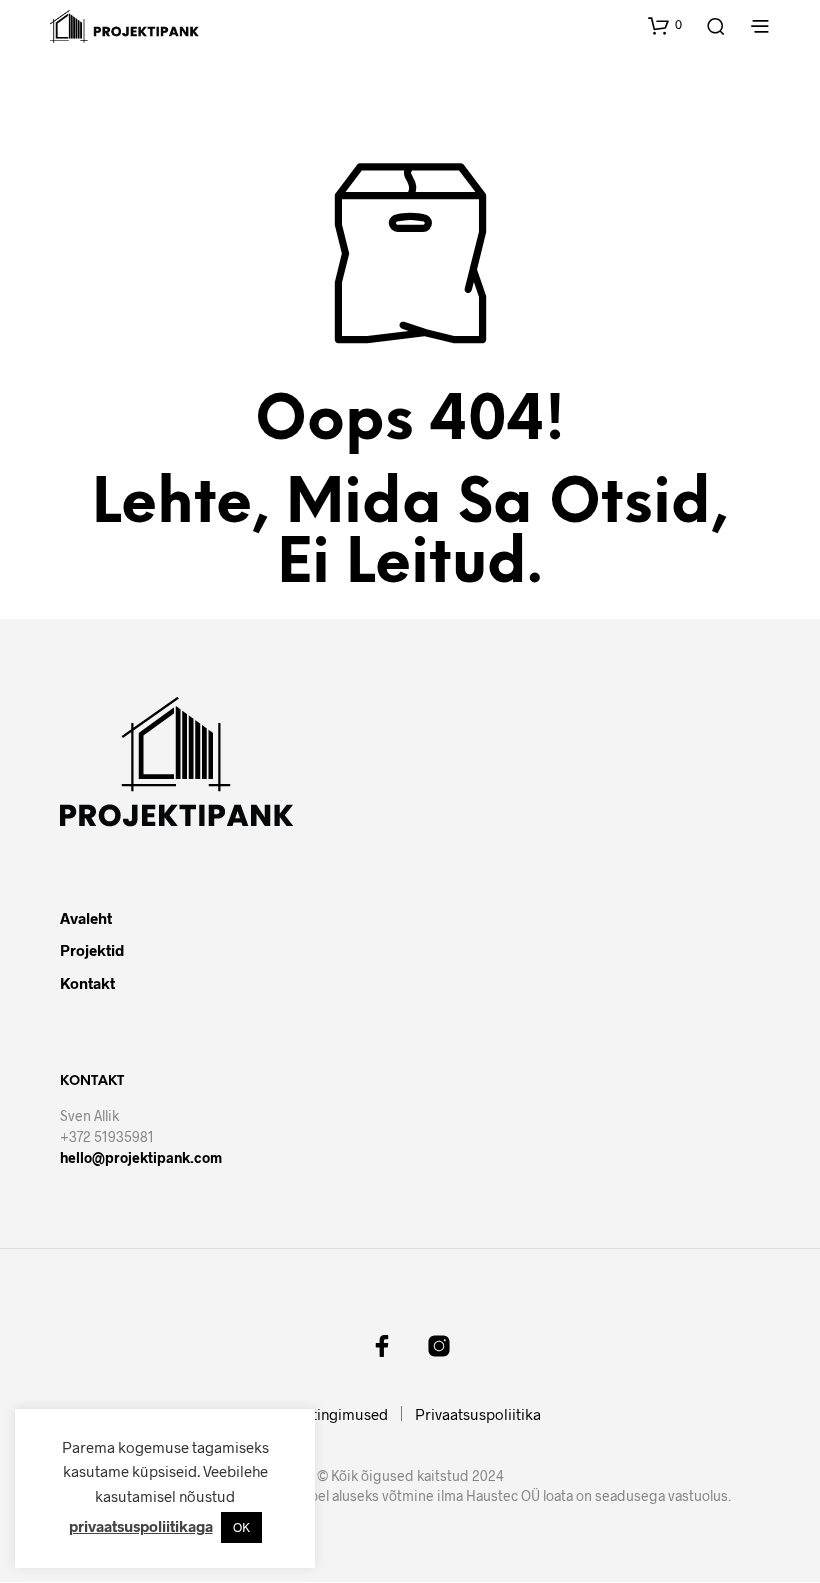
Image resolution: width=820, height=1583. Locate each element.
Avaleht (86, 918)
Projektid (92, 950)
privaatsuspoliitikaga (141, 1526)
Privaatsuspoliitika (478, 1414)
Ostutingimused (334, 1414)
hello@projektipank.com (141, 1157)
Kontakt (87, 983)
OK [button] (241, 1527)
